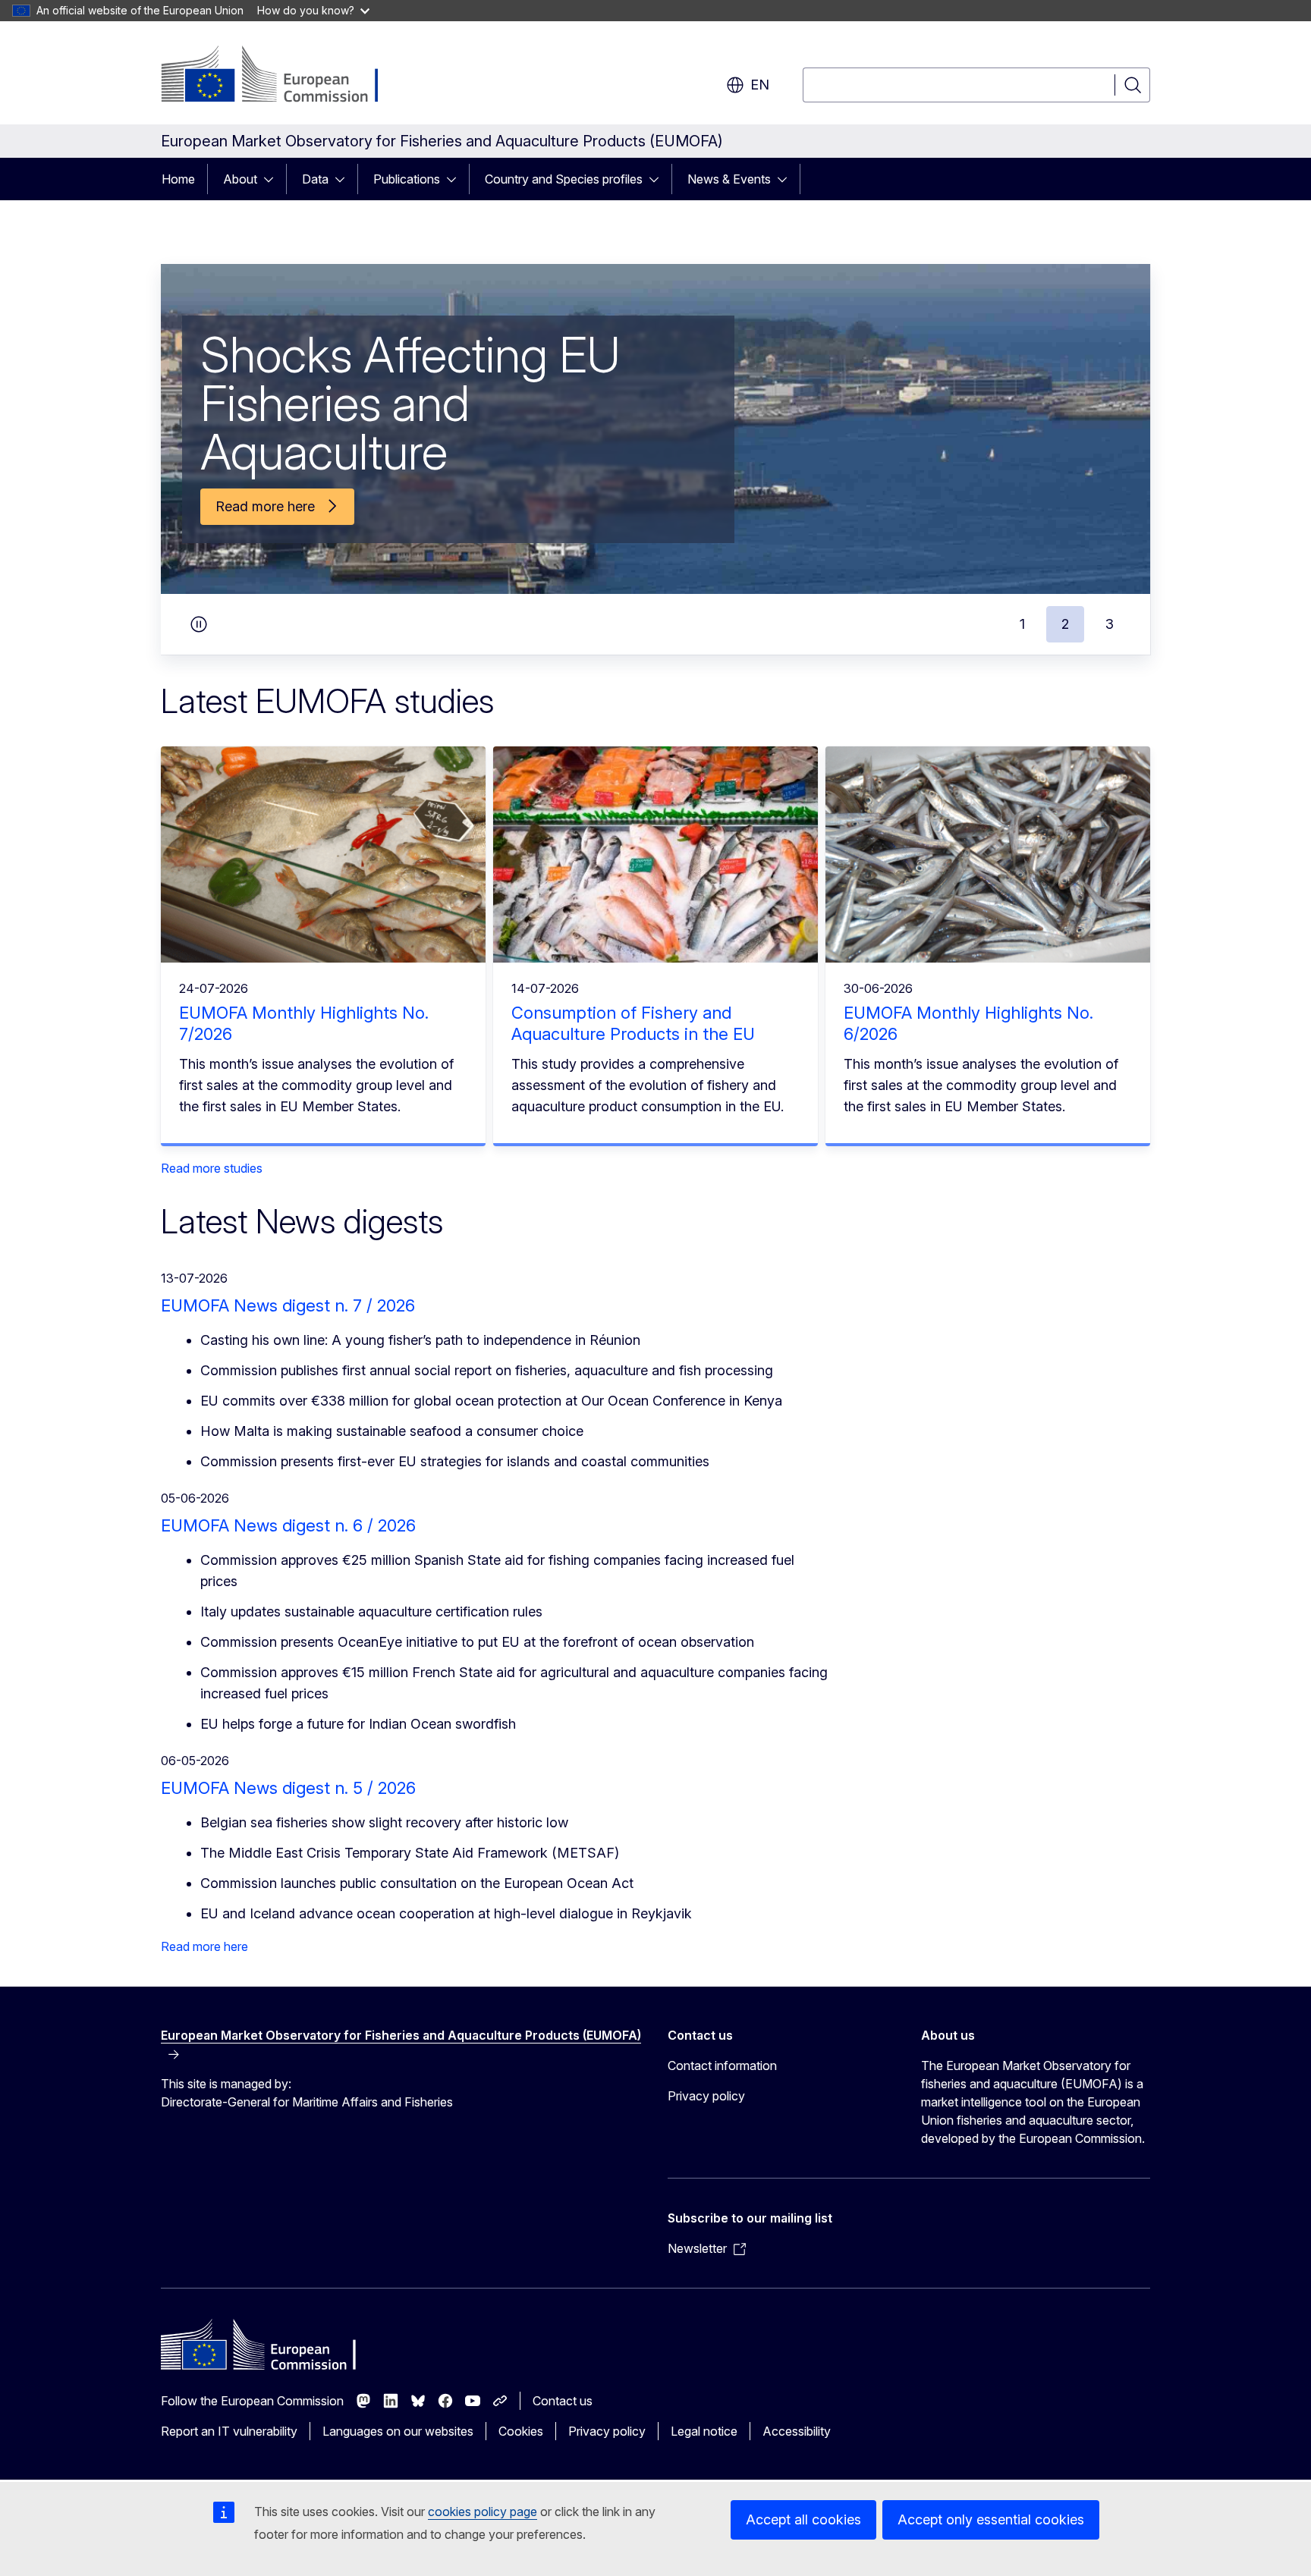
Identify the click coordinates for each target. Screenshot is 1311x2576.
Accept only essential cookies (991, 2519)
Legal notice (704, 2431)
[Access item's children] (273, 179)
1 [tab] (1022, 624)
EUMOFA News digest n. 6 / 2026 (288, 1525)
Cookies (521, 2431)
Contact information (722, 2066)
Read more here (204, 1946)
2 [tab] (1065, 624)
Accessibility (797, 2431)
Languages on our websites (398, 2431)
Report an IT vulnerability (229, 2431)
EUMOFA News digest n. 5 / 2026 (288, 1788)
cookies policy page (483, 2512)
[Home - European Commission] (283, 76)
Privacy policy (706, 2096)
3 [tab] (1110, 624)
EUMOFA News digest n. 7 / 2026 (288, 1305)
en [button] (760, 85)
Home (178, 179)
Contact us (563, 2401)
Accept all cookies (803, 2519)
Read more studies (212, 1168)
